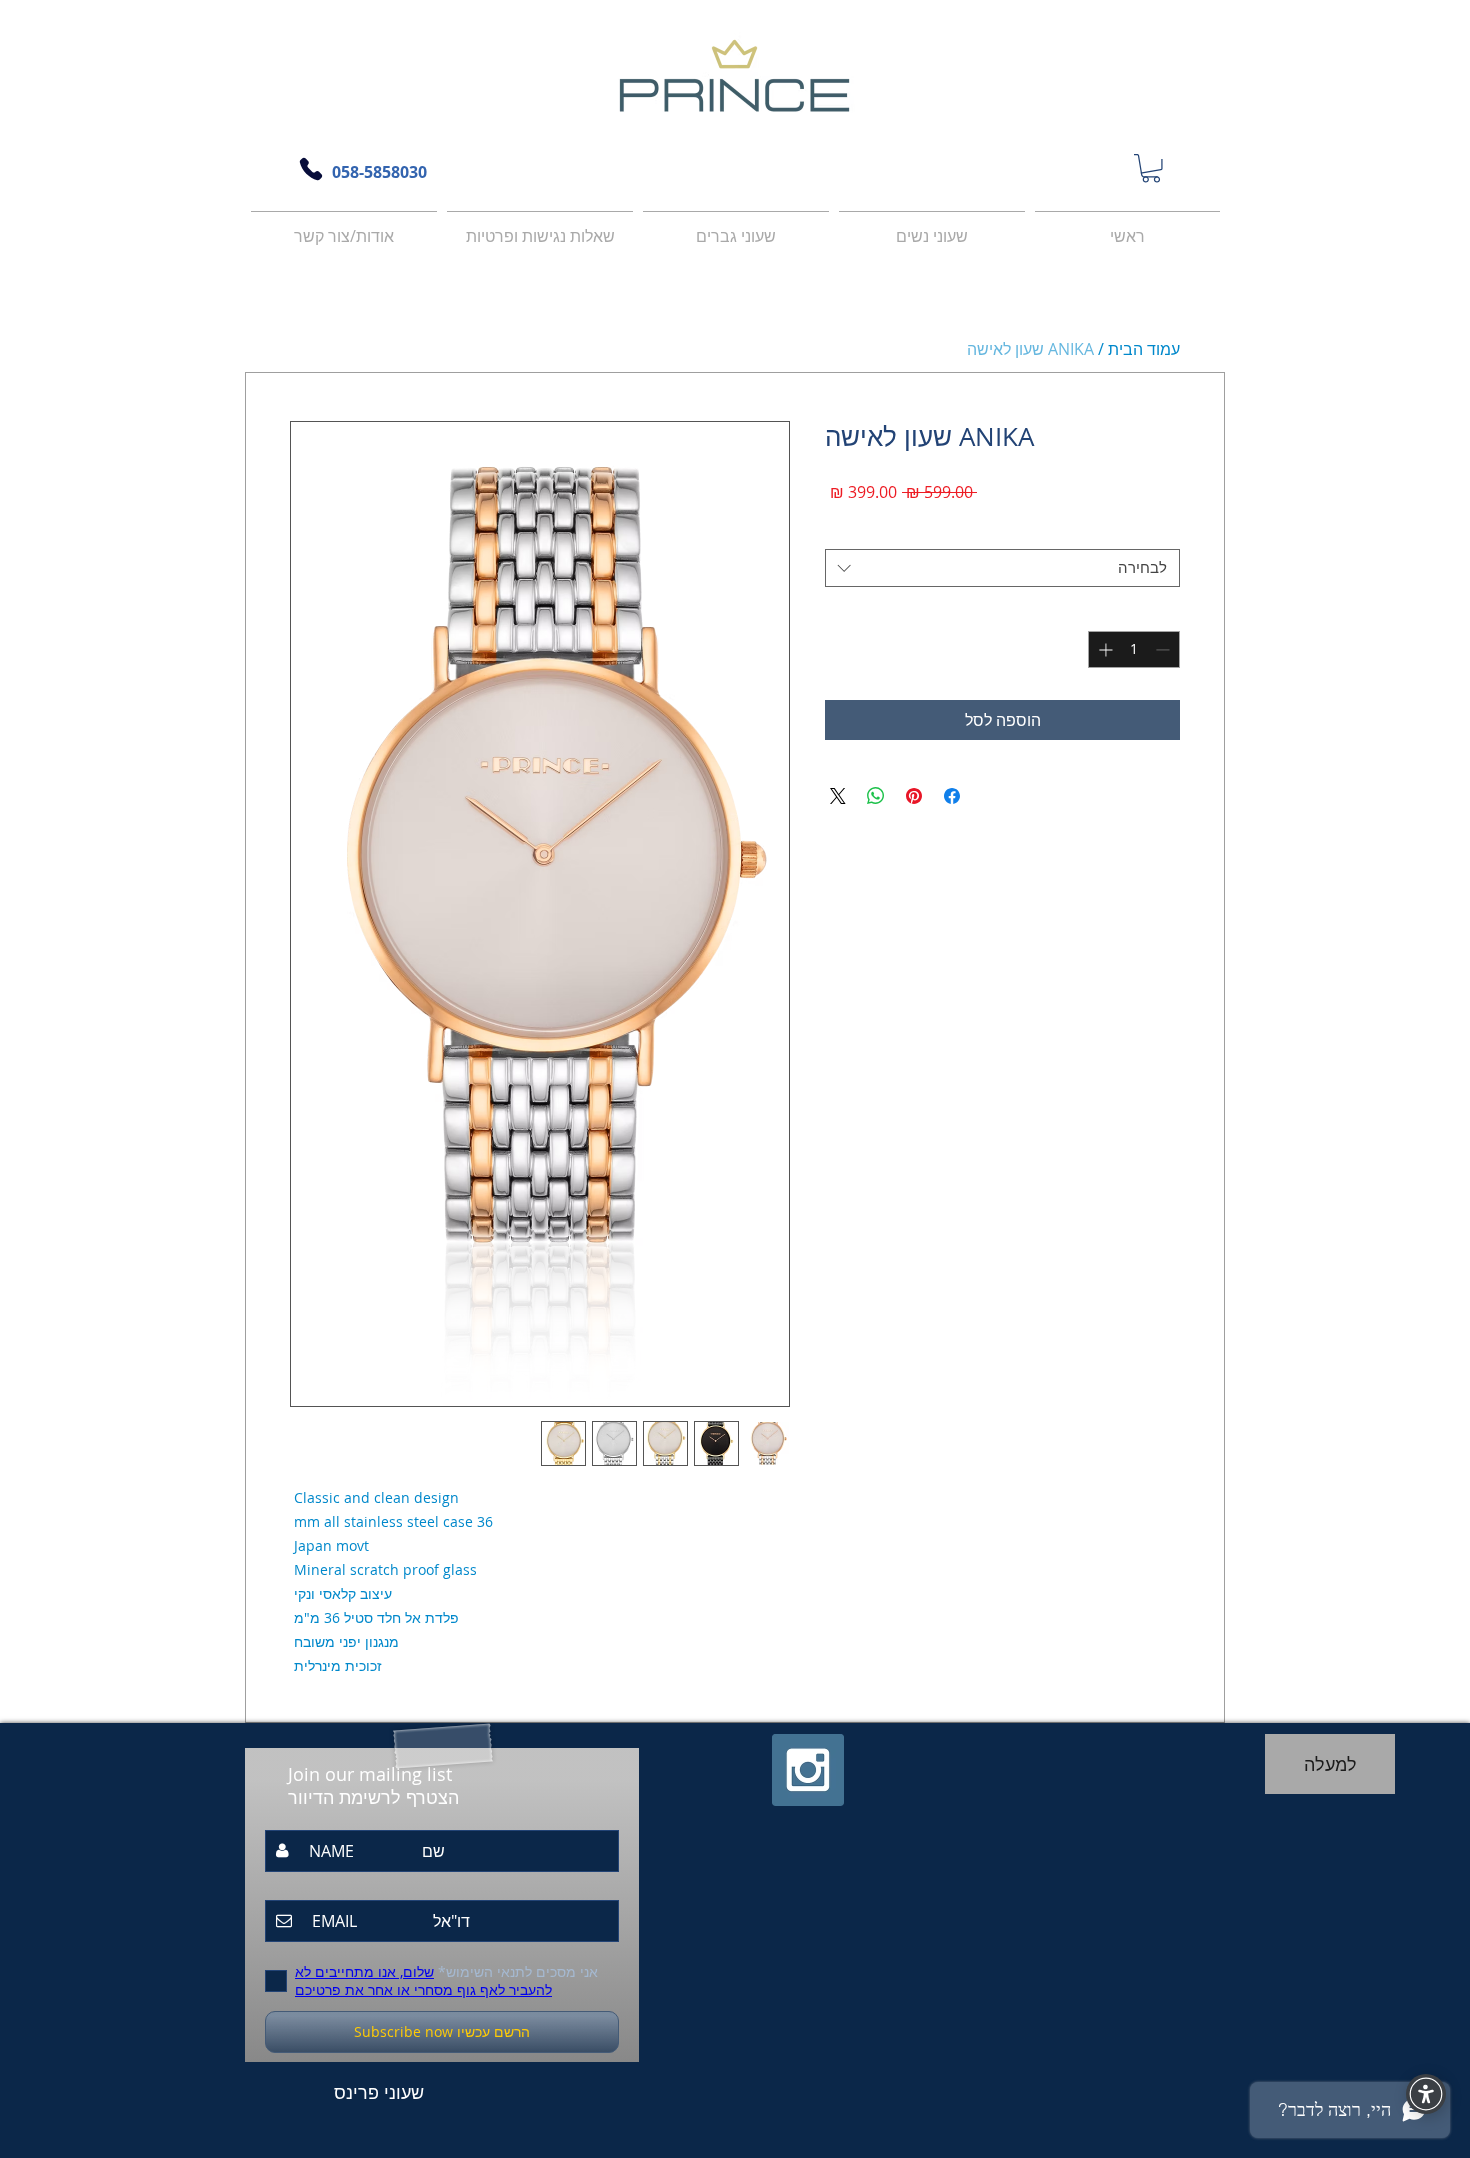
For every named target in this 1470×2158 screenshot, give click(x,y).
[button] (1151, 168)
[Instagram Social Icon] (808, 1770)
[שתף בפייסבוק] (952, 796)
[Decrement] (1164, 649)
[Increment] (1103, 649)
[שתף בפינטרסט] (914, 796)
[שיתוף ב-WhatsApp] (876, 796)
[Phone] (311, 169)
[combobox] (1002, 568)
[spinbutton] (1134, 649)
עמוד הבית (1144, 349)
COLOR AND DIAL (888, 532)
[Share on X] (838, 796)
